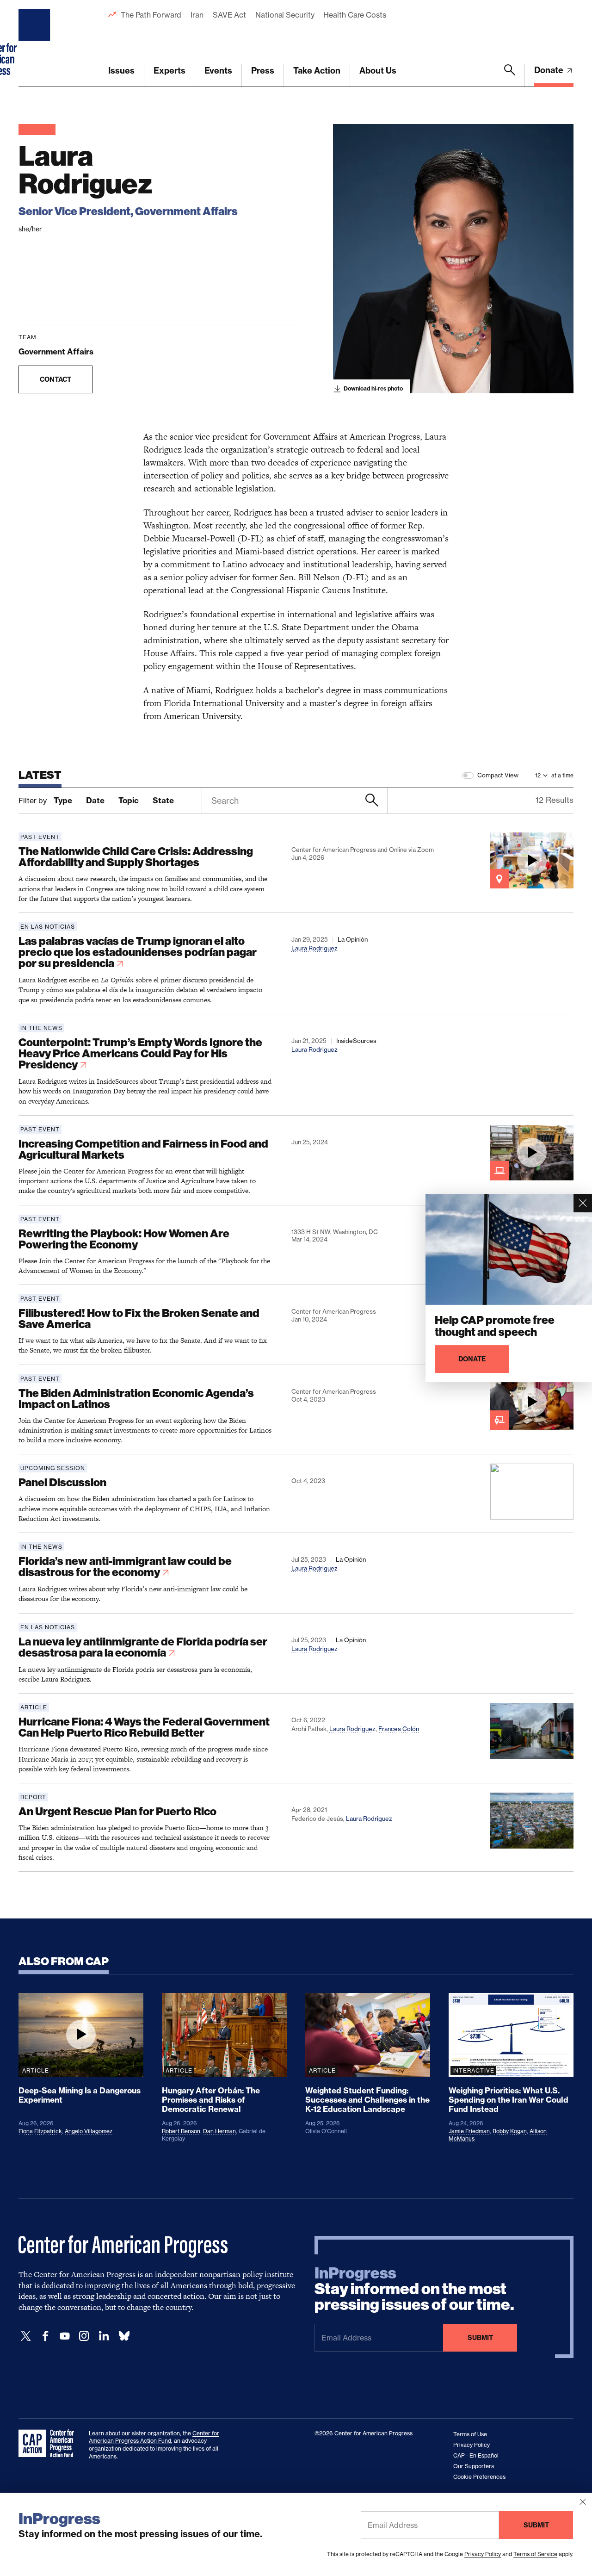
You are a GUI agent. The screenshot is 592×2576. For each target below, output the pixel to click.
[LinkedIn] (104, 2336)
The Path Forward (151, 15)
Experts (170, 71)
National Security (285, 15)
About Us (378, 71)
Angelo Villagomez (89, 2131)
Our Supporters (474, 2466)
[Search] (510, 75)
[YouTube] (65, 2336)
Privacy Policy (483, 2554)
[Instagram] (84, 2336)
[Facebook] (45, 2336)
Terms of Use (470, 2434)
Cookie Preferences (479, 2477)
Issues (121, 71)
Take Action (317, 71)
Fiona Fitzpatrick (40, 2131)
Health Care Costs (355, 15)
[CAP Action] (49, 2444)
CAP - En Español (476, 2455)
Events (218, 71)
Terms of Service (535, 2554)
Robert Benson (181, 2131)
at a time (562, 775)
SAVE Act (229, 15)
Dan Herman (219, 2131)
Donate (550, 70)
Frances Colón (399, 1729)
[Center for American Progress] (36, 43)
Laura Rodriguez (314, 948)
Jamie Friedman (469, 2131)
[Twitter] (26, 2336)
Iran (197, 15)
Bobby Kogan (510, 2131)
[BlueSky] (124, 2336)
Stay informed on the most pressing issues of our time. (414, 2289)
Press (263, 71)
